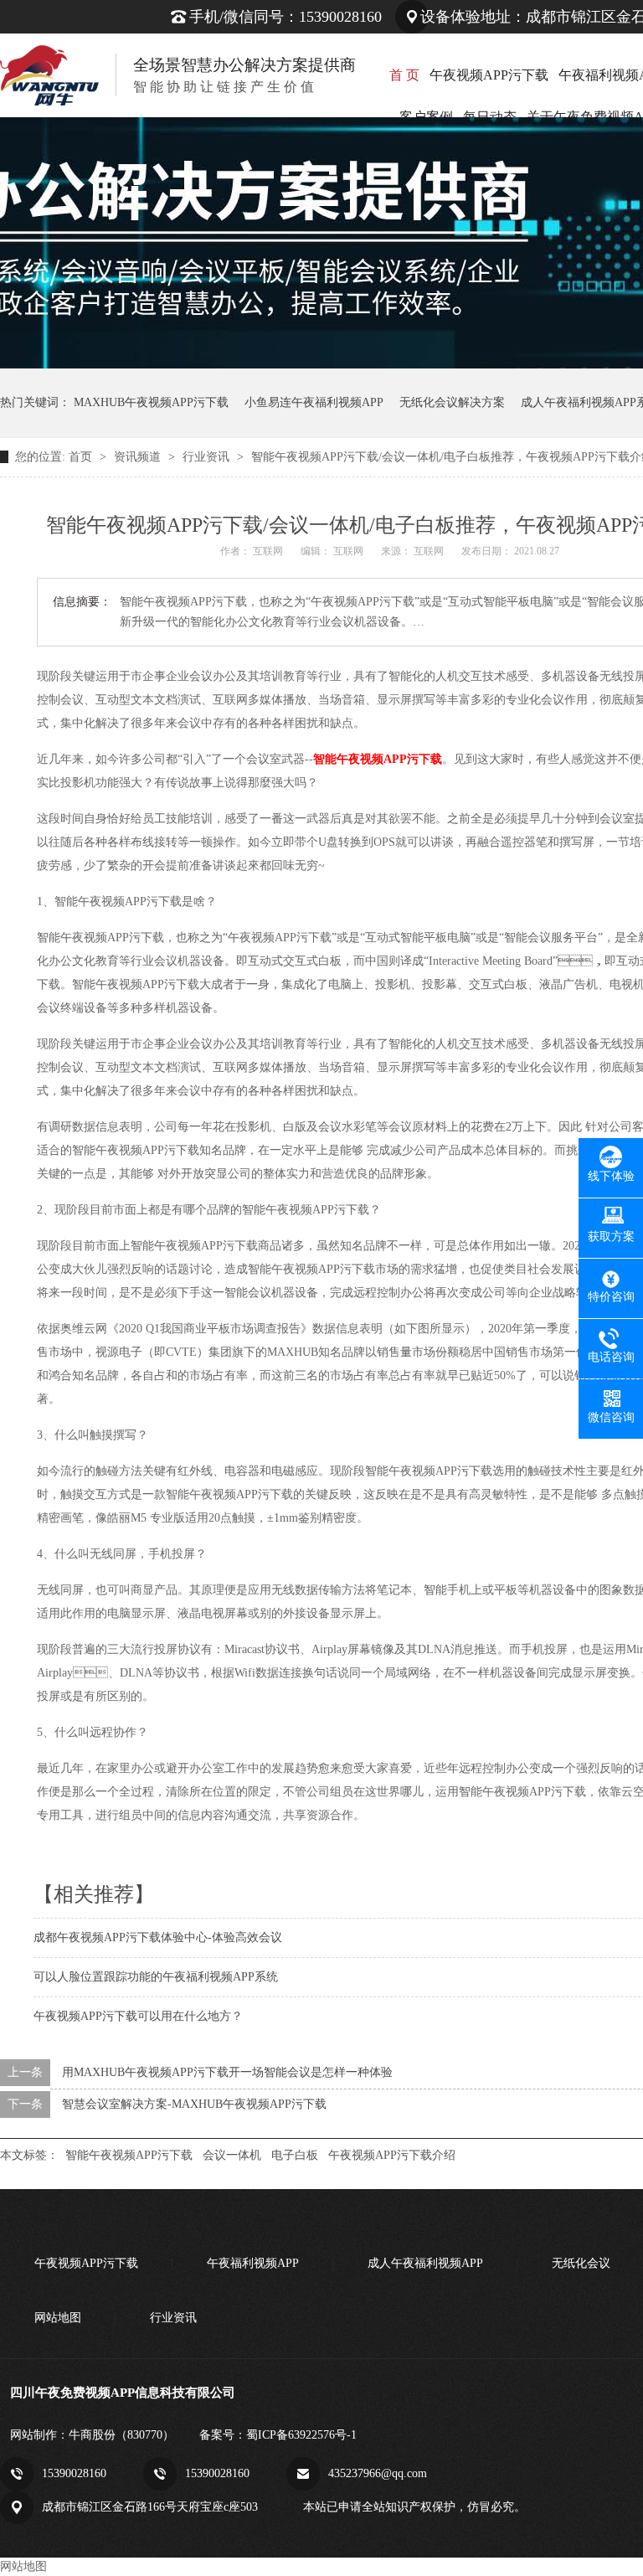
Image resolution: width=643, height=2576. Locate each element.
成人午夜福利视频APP (425, 2263)
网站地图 (58, 2318)
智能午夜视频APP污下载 (129, 2155)
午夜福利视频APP (253, 2263)
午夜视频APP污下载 (489, 75)
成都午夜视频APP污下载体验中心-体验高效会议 (158, 1937)
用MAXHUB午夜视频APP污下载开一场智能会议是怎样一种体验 (227, 2072)
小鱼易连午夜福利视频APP (314, 402)
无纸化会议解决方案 (452, 402)
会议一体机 (232, 2155)
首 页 (404, 75)
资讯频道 (139, 457)
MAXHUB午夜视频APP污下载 (151, 402)
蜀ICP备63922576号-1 (301, 2435)
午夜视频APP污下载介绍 (392, 2155)
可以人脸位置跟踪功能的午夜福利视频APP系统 (156, 1977)
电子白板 (295, 2155)
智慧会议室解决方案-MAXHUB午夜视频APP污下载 (194, 2104)
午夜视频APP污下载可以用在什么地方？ (138, 2016)
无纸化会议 (581, 2263)
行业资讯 (208, 457)
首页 (82, 457)
